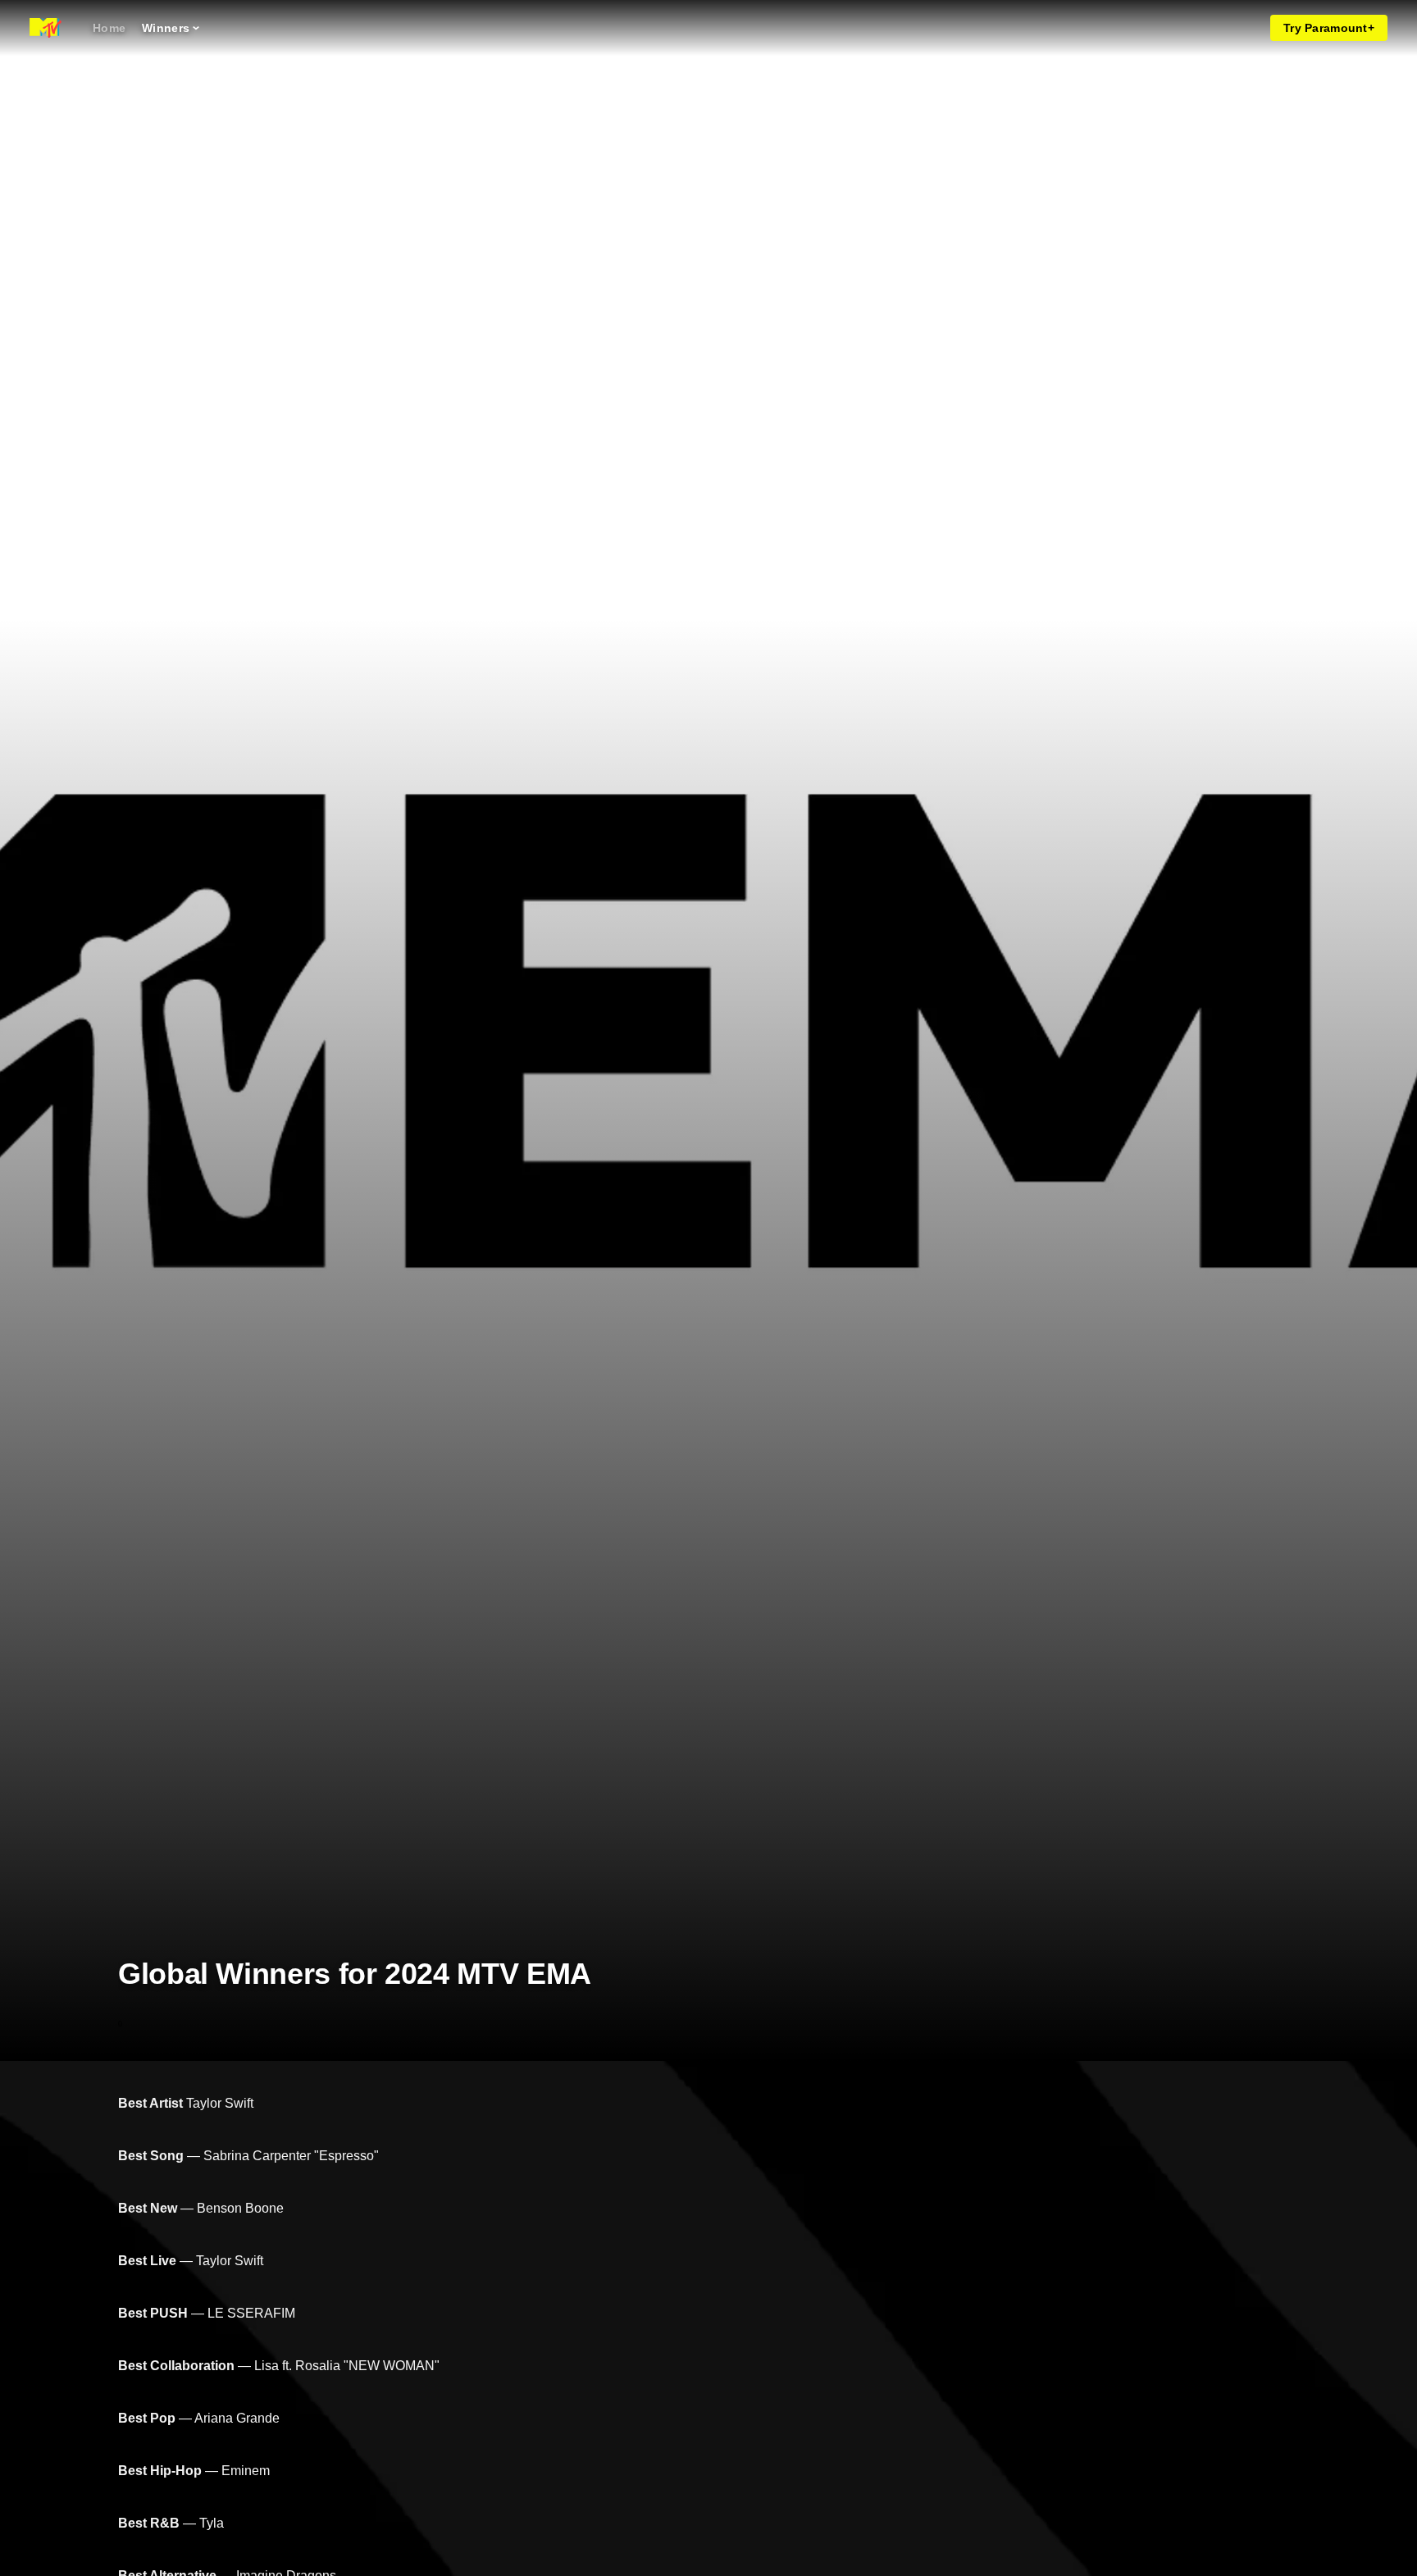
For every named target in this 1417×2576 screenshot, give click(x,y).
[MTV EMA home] (46, 28)
